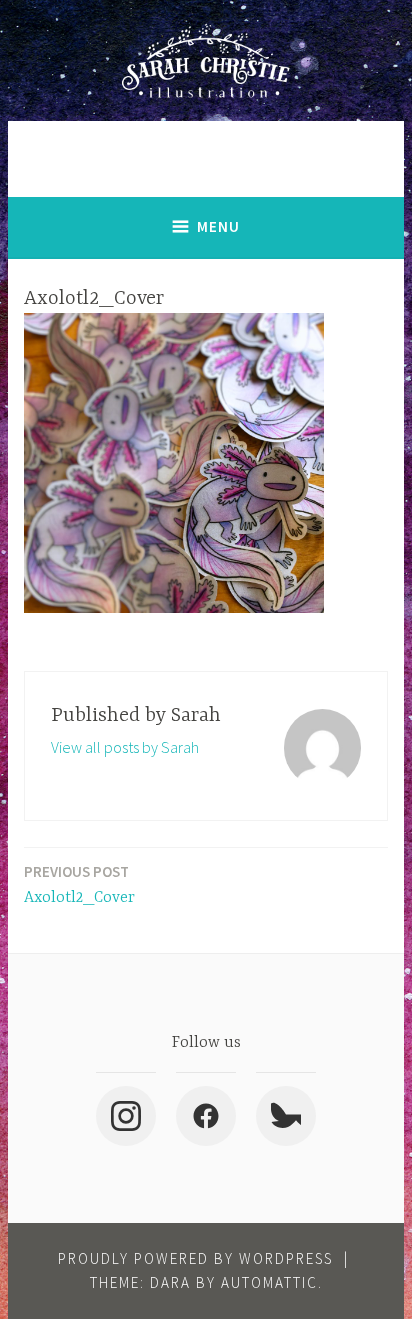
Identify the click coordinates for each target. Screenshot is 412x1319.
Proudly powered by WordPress (195, 1258)
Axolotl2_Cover (79, 884)
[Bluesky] (286, 1116)
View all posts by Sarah (125, 747)
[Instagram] (126, 1116)
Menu (218, 226)
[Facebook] (206, 1116)
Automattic (269, 1282)
